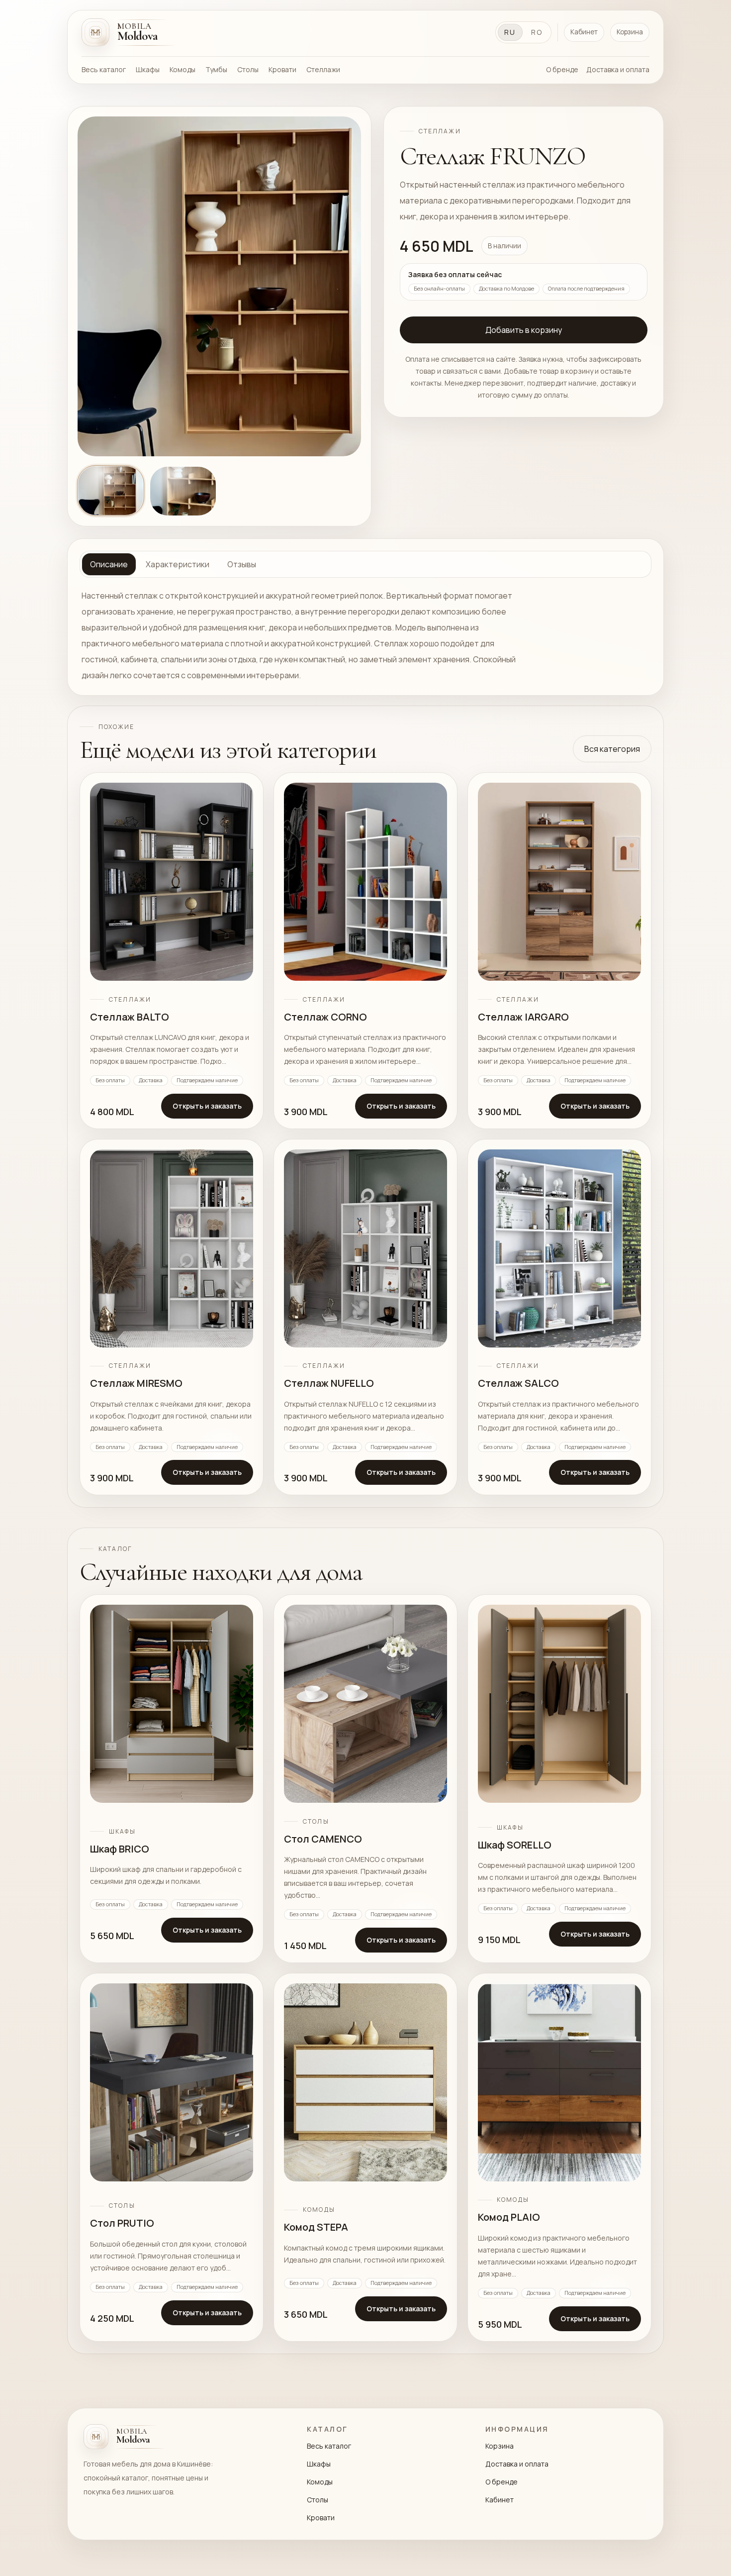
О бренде (562, 69)
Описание (109, 564)
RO (537, 32)
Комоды (183, 69)
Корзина (630, 32)
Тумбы (216, 69)
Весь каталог (104, 69)
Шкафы (148, 69)
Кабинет (584, 32)
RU (510, 32)
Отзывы (242, 564)
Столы (248, 69)
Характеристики (178, 564)
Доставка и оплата (618, 69)
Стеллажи (323, 69)
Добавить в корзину (524, 330)
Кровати (282, 69)
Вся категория (612, 749)
